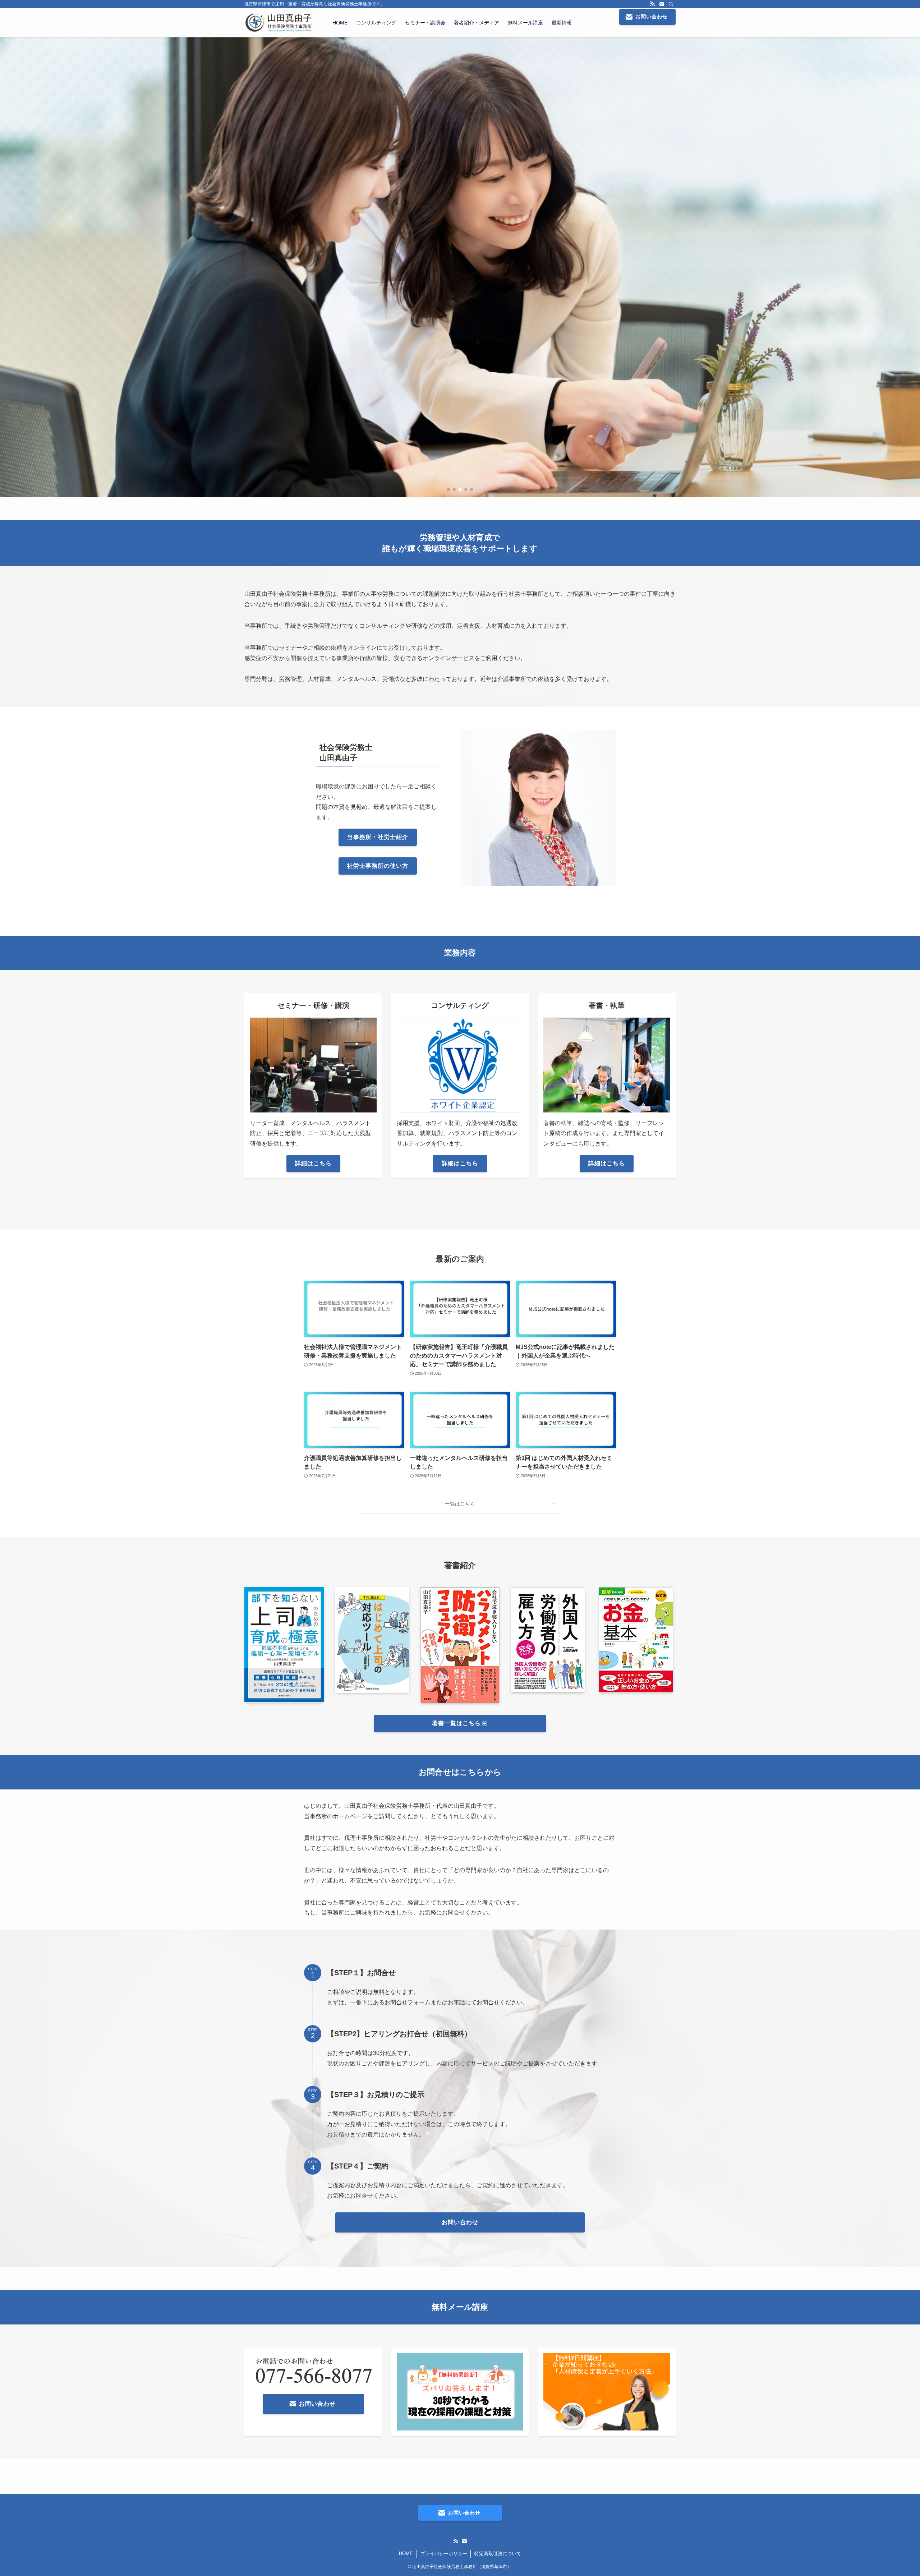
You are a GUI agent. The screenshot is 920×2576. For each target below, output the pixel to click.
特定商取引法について (498, 2554)
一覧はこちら (460, 1504)
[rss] (652, 4)
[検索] (671, 4)
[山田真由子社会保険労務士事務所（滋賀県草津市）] (279, 23)
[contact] (662, 4)
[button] (448, 489)
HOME (406, 2554)
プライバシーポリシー (444, 2554)
